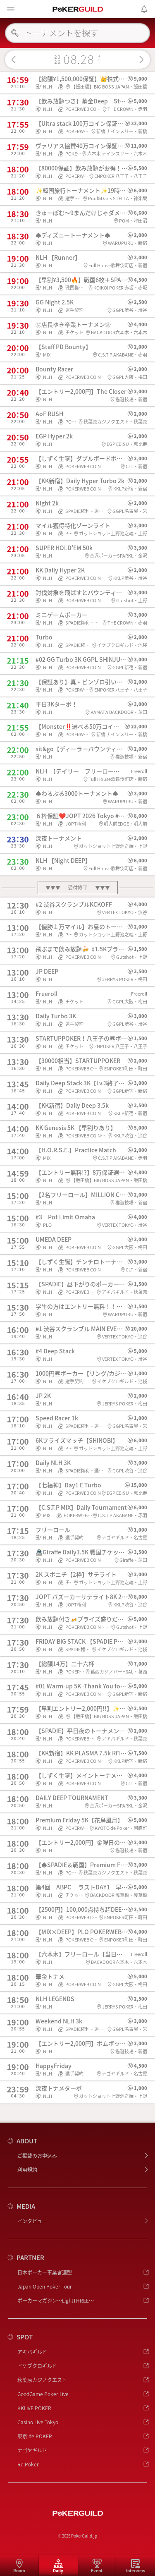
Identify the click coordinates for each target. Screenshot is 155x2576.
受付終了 (78, 887)
